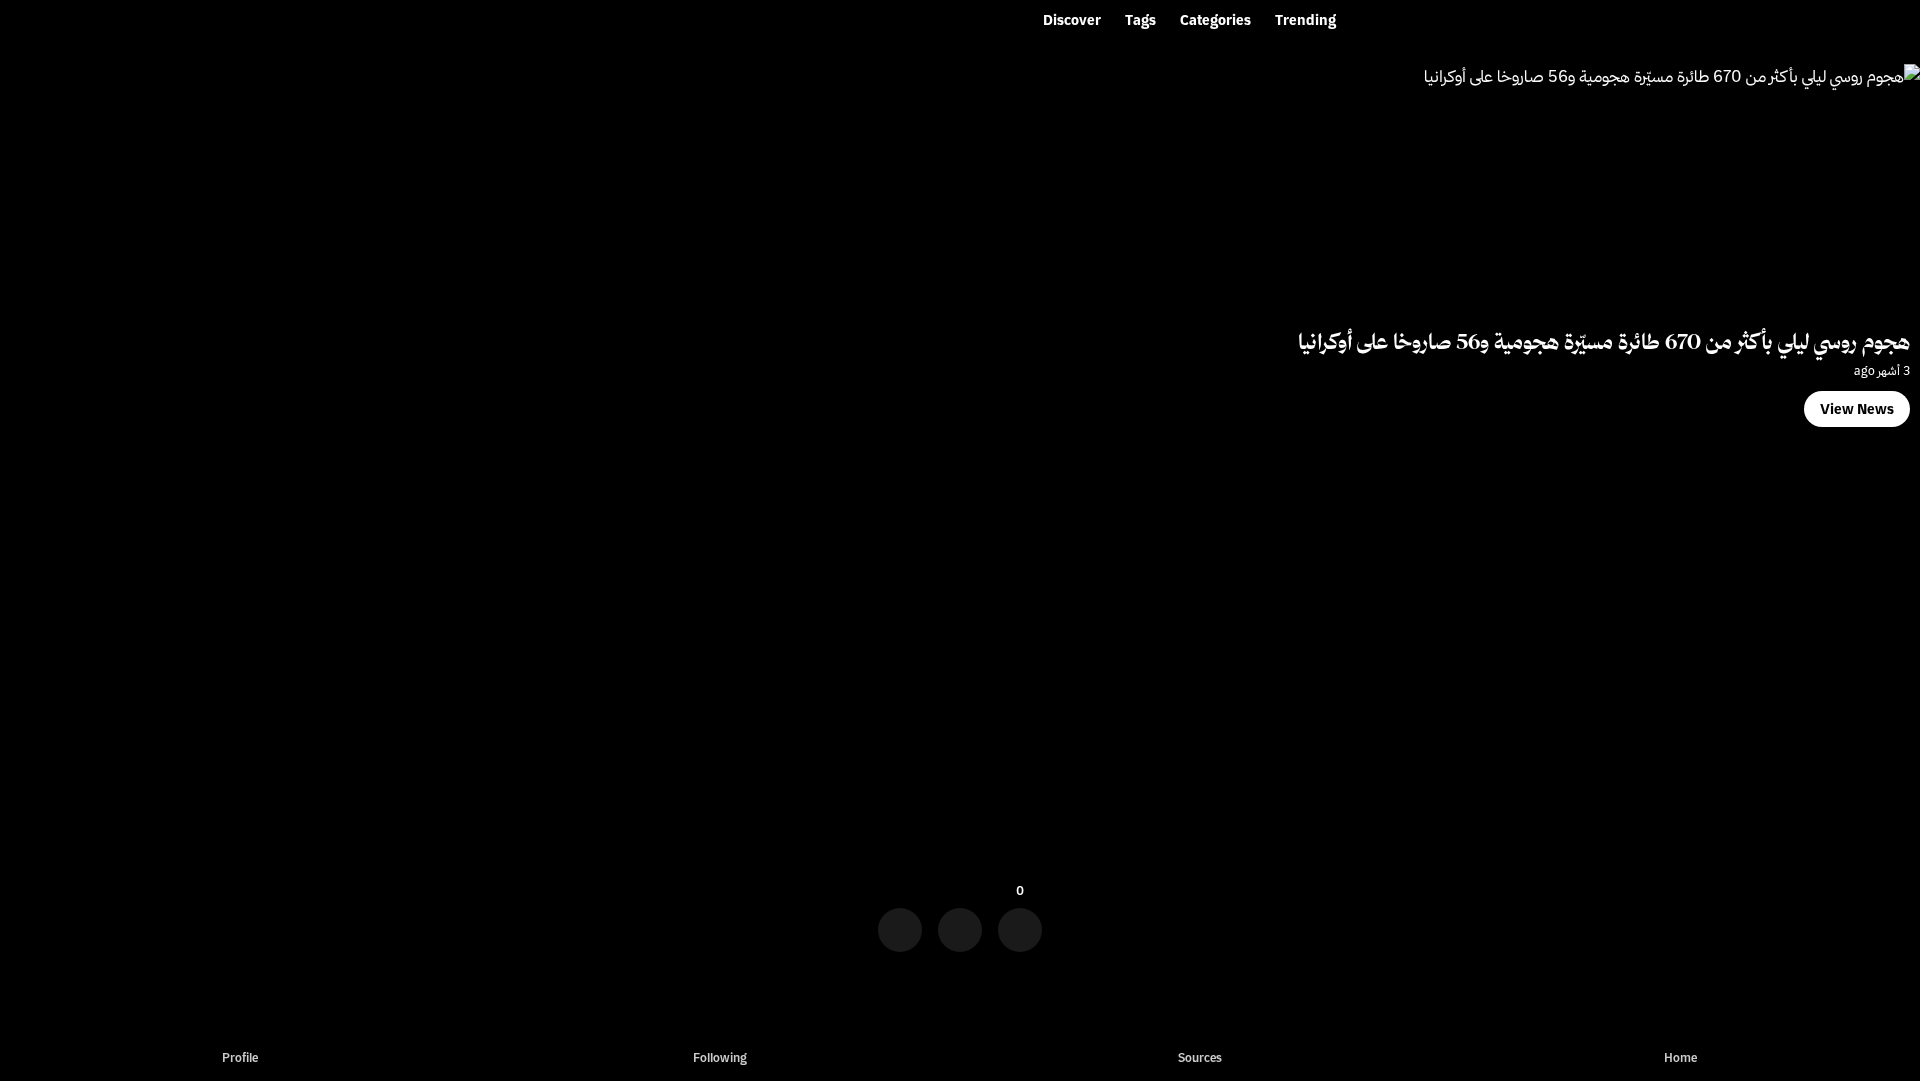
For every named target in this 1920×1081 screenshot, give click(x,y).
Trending (1305, 20)
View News (1857, 409)
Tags (1140, 20)
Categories (1215, 20)
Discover (1072, 20)
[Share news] (960, 923)
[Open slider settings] (900, 923)
